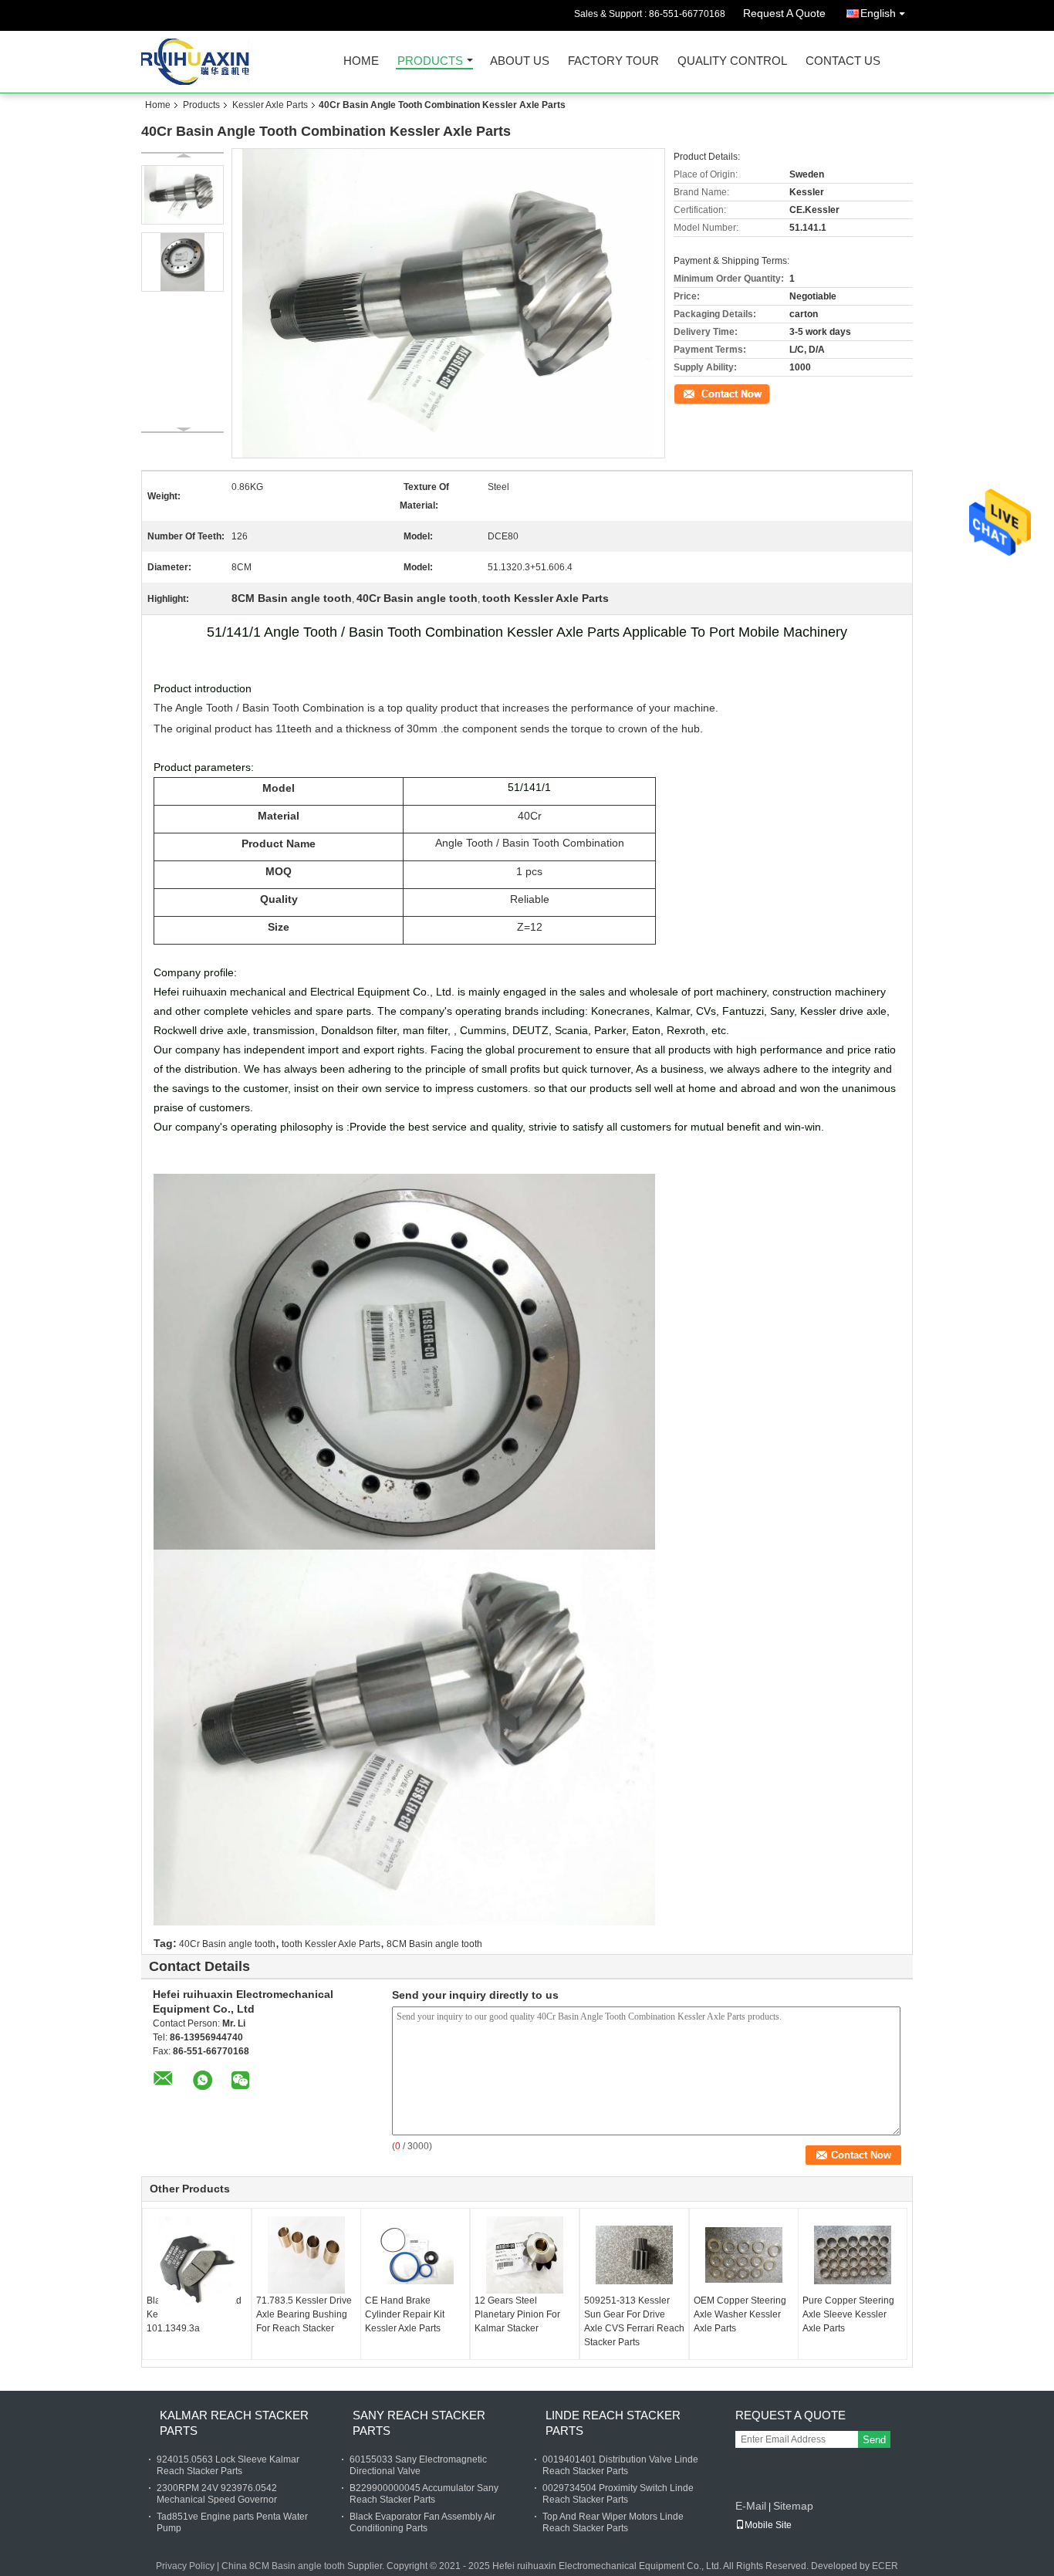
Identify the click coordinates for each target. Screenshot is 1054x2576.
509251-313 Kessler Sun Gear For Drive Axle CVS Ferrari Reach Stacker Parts (634, 2321)
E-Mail (751, 2506)
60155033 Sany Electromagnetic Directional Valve (418, 2465)
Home (361, 61)
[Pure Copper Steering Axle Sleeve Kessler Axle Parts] (853, 2255)
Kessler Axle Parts (270, 105)
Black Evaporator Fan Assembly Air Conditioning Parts (422, 2522)
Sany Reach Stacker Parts (419, 2423)
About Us (520, 61)
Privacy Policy (185, 2566)
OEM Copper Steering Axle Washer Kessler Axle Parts (740, 2314)
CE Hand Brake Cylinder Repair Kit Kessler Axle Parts (405, 2314)
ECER (885, 2566)
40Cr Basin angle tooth (227, 1944)
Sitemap (793, 2506)
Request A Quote (784, 13)
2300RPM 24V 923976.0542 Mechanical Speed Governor (217, 2494)
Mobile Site (768, 2525)
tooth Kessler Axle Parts (331, 1944)
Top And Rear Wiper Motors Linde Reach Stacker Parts (613, 2522)
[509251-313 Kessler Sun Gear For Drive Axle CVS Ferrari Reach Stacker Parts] (634, 2255)
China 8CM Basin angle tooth (283, 2566)
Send (874, 2440)
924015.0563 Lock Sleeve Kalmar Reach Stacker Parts (228, 2465)
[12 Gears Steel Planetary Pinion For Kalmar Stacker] (525, 2255)
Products (430, 61)
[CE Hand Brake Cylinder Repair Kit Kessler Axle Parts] (415, 2255)
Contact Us (843, 61)
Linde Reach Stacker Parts (613, 2423)
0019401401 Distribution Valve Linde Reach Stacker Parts (620, 2465)
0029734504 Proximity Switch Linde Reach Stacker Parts (618, 2494)
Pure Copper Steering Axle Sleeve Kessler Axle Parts (848, 2314)
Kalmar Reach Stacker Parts (234, 2423)
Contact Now (701, 393)
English (878, 13)
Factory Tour (613, 61)
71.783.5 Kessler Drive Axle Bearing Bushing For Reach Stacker (304, 2314)
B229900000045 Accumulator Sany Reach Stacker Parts (424, 2494)
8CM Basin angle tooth (434, 1944)
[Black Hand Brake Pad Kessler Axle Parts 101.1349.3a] (197, 2268)
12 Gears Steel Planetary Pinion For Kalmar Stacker (517, 2314)
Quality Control (732, 61)
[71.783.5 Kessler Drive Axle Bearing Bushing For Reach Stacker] (306, 2255)
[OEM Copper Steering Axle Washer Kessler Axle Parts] (744, 2255)
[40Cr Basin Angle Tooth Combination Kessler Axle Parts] (182, 195)
